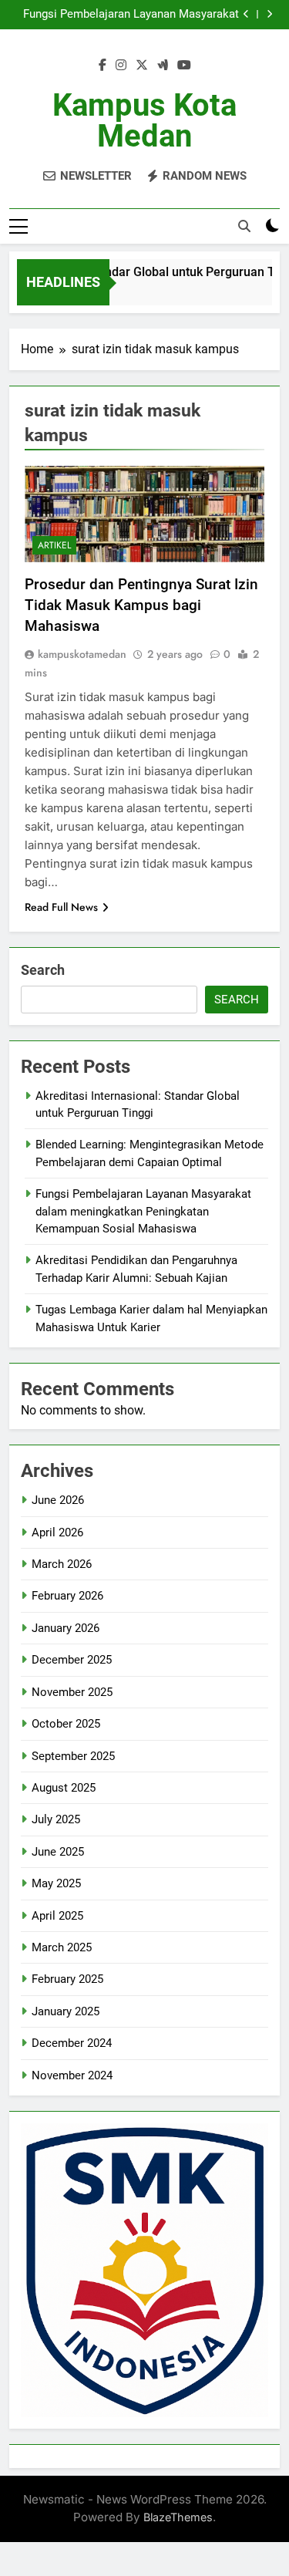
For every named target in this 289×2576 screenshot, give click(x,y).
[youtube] (184, 66)
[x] (142, 66)
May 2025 (56, 1883)
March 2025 (62, 1947)
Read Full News (61, 907)
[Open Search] (244, 226)
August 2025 (64, 1788)
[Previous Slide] (246, 14)
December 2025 (72, 1660)
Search (43, 970)
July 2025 (56, 1819)
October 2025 (66, 1724)
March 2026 (62, 1564)
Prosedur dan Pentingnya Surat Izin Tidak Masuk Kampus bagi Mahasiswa (141, 605)
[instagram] (121, 66)
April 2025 (57, 1916)
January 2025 (66, 2011)
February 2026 (67, 1596)
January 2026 (66, 1628)
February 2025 (67, 1979)
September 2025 (73, 1756)
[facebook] (102, 66)
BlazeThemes (178, 2517)
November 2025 (72, 1692)
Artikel (54, 545)
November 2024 (72, 2075)
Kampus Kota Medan (144, 121)
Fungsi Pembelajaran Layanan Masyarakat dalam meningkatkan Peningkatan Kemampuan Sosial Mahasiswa (131, 15)
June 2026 (58, 1500)
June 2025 (58, 1852)
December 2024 (72, 2043)
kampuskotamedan (82, 654)
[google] (163, 66)
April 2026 (57, 1532)
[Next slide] (269, 14)
